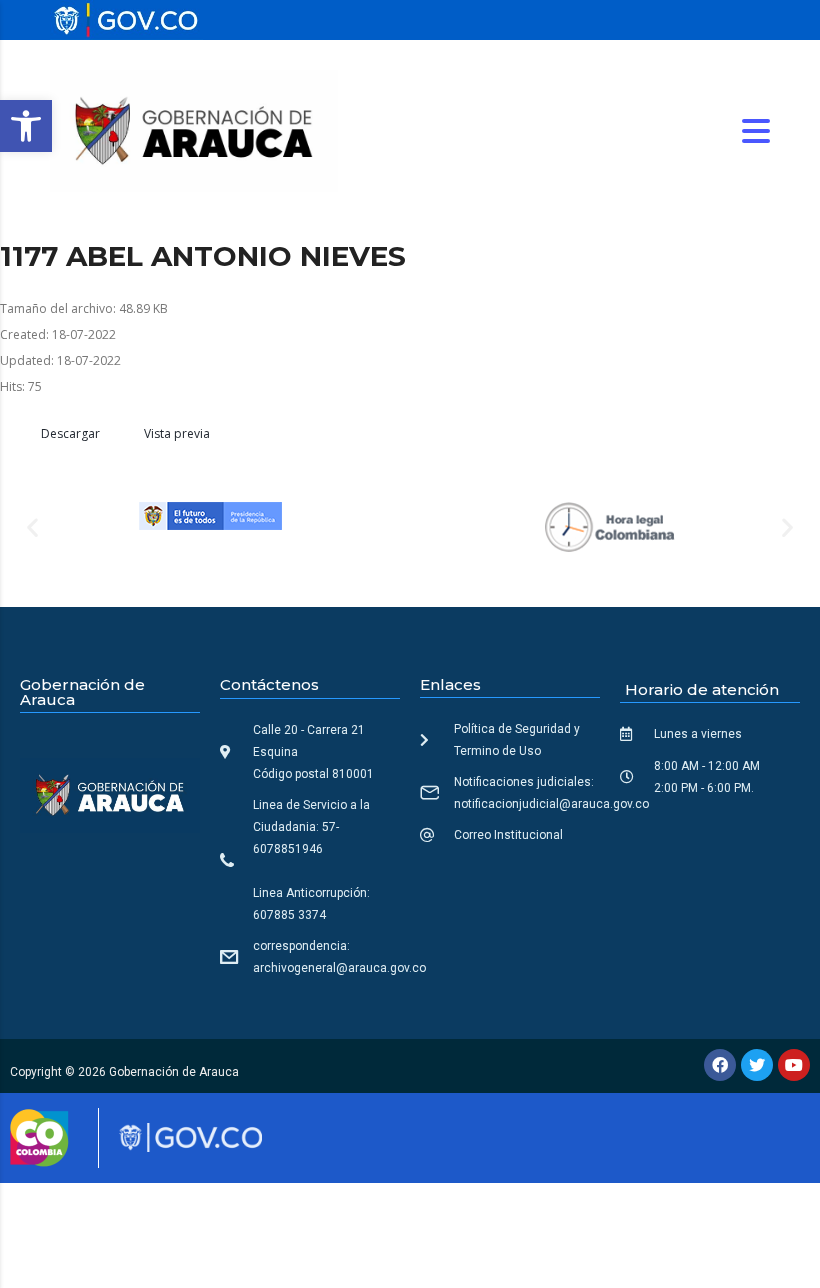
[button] (26, 126)
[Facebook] (720, 1065)
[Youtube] (794, 1065)
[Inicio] (194, 129)
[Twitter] (757, 1065)
